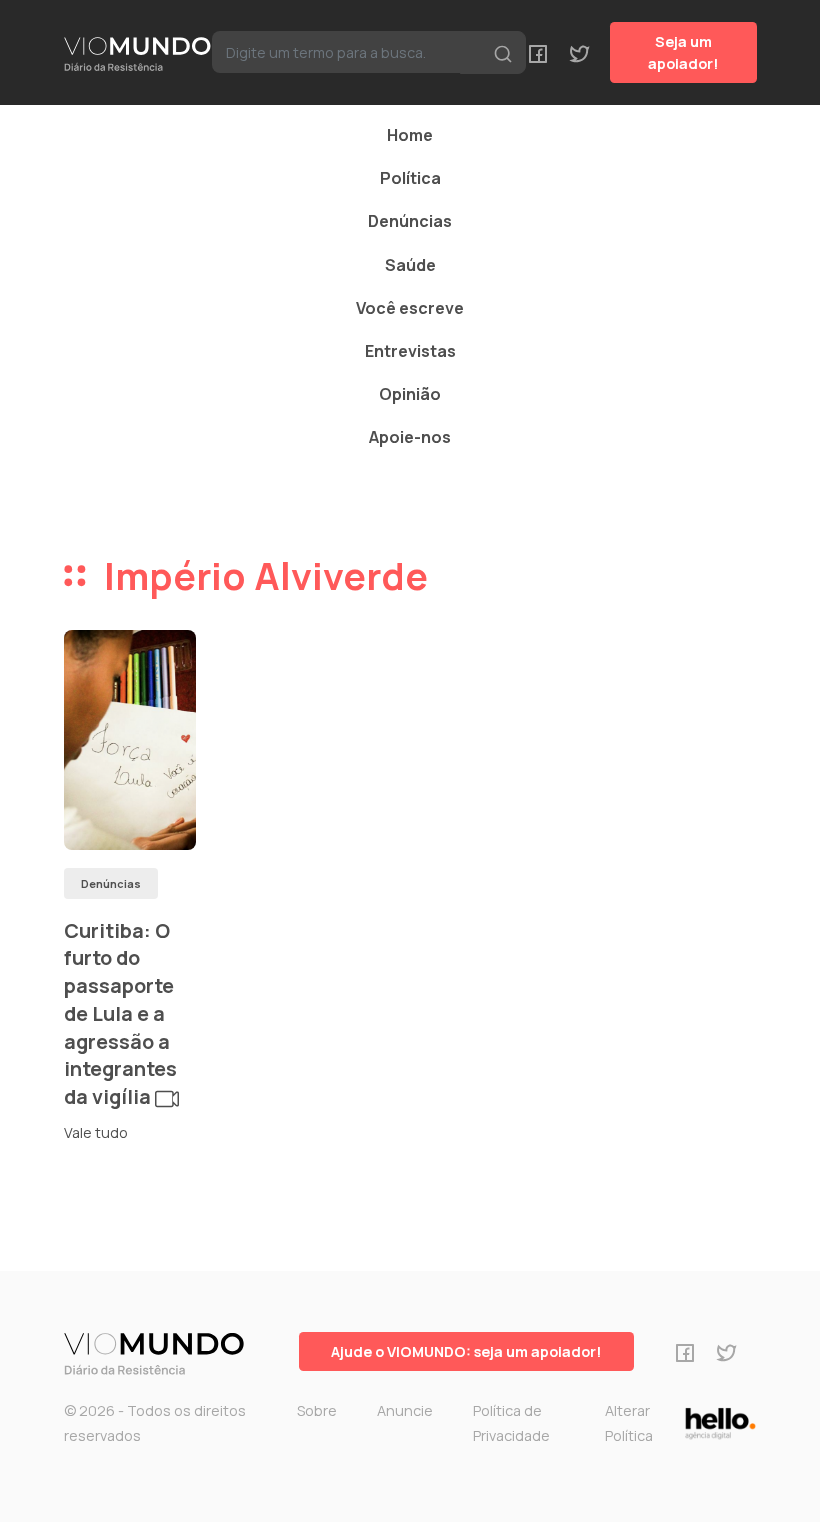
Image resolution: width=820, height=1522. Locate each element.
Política (410, 178)
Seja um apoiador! (683, 52)
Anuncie (405, 1410)
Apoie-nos (410, 437)
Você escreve (410, 308)
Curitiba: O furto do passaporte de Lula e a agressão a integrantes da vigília (120, 1013)
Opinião (410, 394)
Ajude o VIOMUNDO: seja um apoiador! (466, 1351)
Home (410, 135)
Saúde (410, 265)
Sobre (317, 1410)
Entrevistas (410, 351)
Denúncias (410, 221)
